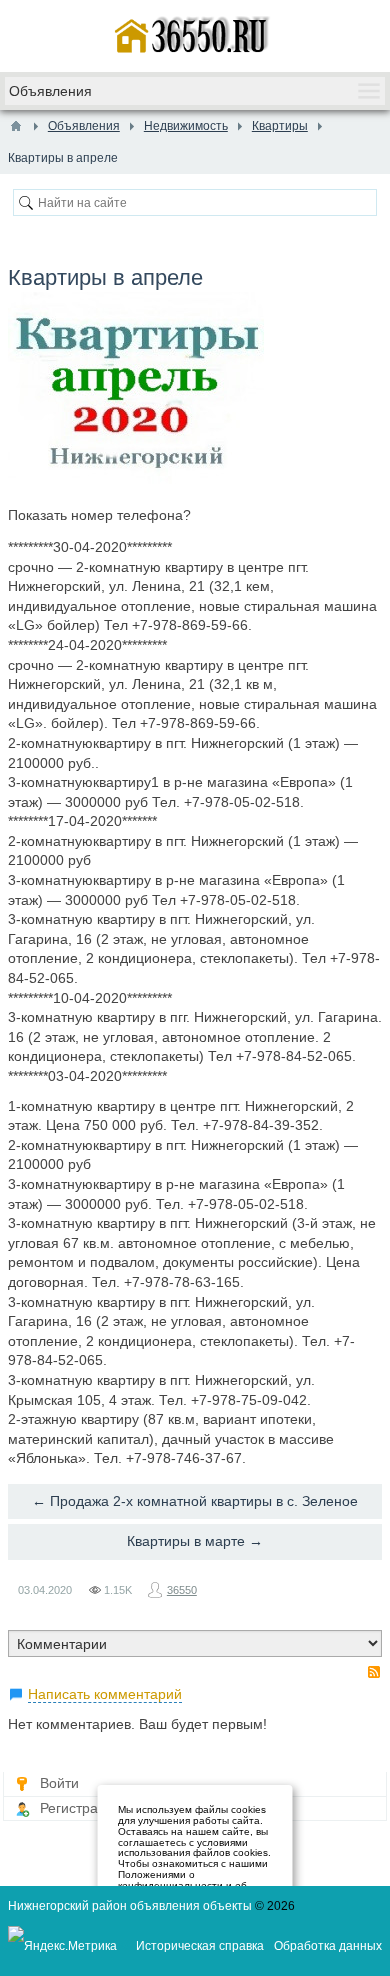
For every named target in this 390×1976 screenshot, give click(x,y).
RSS (374, 1672)
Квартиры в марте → (195, 1541)
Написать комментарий (105, 1694)
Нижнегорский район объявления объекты (130, 1906)
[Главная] (16, 126)
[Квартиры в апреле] (136, 390)
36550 (182, 1590)
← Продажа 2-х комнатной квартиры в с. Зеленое (195, 1501)
